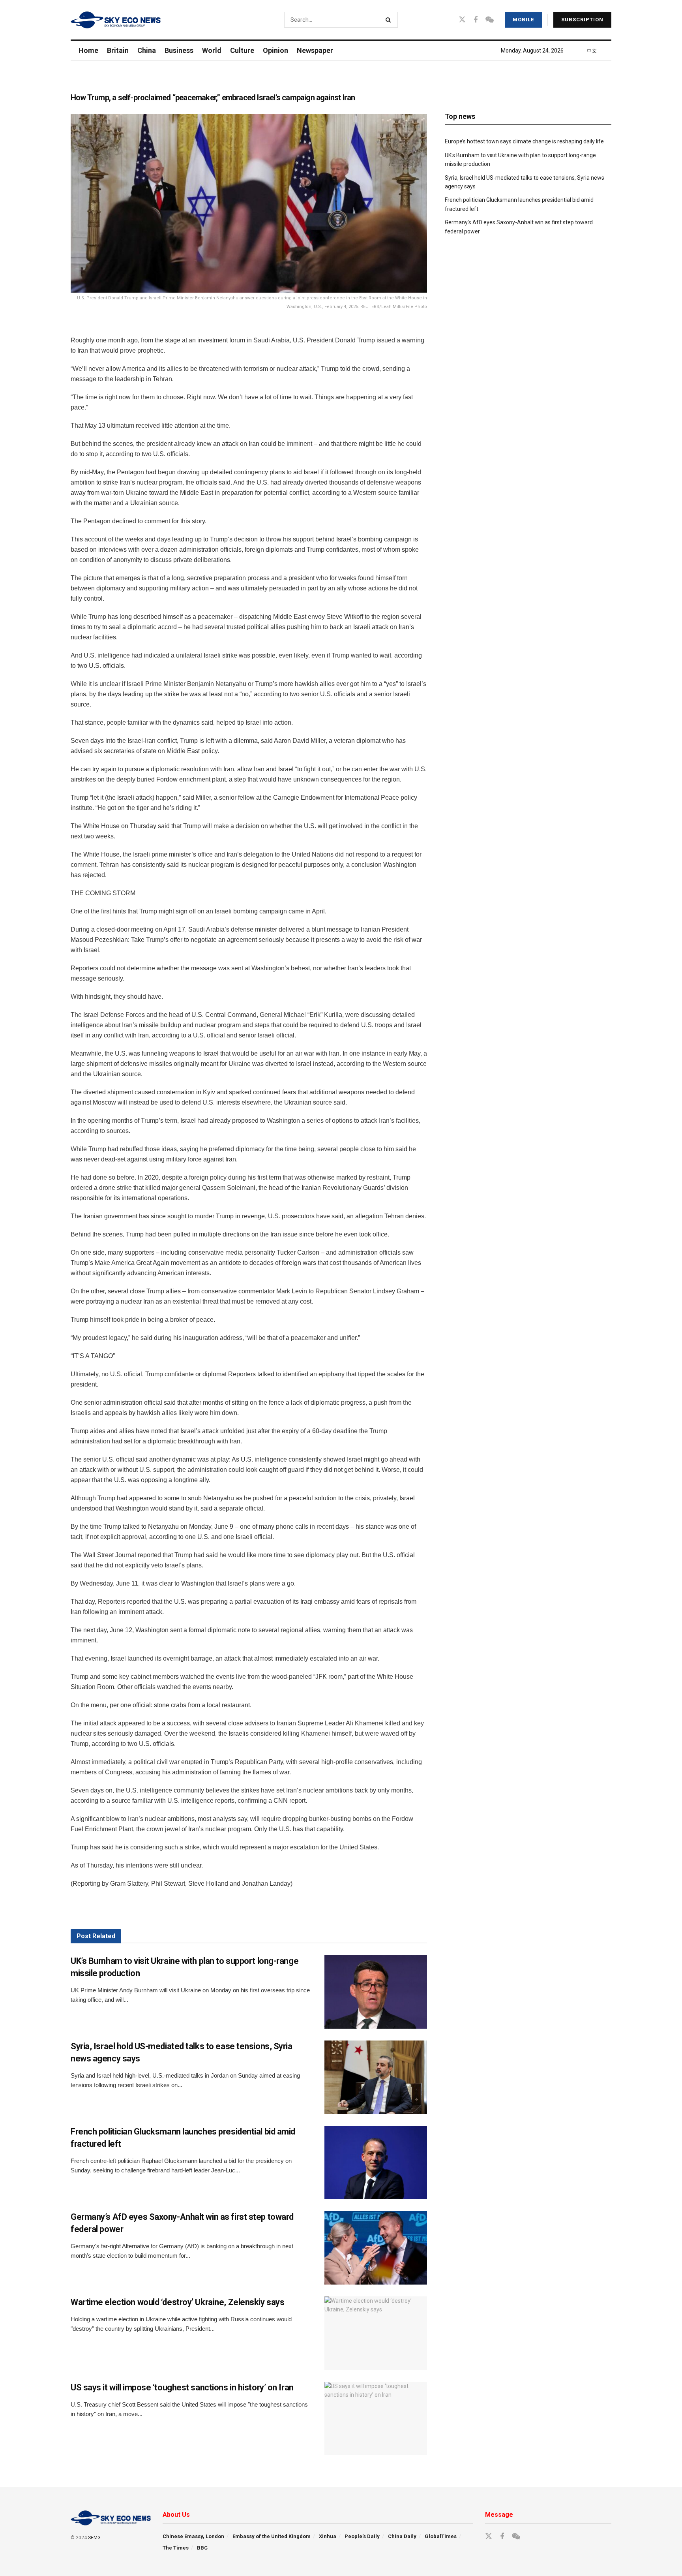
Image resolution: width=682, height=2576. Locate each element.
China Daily (402, 2536)
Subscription (582, 20)
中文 (592, 51)
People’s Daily (362, 2536)
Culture (242, 50)
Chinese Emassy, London (193, 2536)
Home (88, 50)
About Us (176, 2515)
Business (179, 50)
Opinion (275, 50)
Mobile (523, 20)
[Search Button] (390, 20)
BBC (202, 2548)
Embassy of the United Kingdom (272, 2536)
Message (499, 2515)
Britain (118, 50)
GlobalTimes (441, 2536)
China (147, 50)
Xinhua (328, 2536)
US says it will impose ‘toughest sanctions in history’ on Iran (182, 2387)
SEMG (94, 2538)
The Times (176, 2548)
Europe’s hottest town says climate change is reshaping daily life (524, 141)
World (212, 50)
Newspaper (315, 50)
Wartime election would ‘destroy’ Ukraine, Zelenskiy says (177, 2302)
